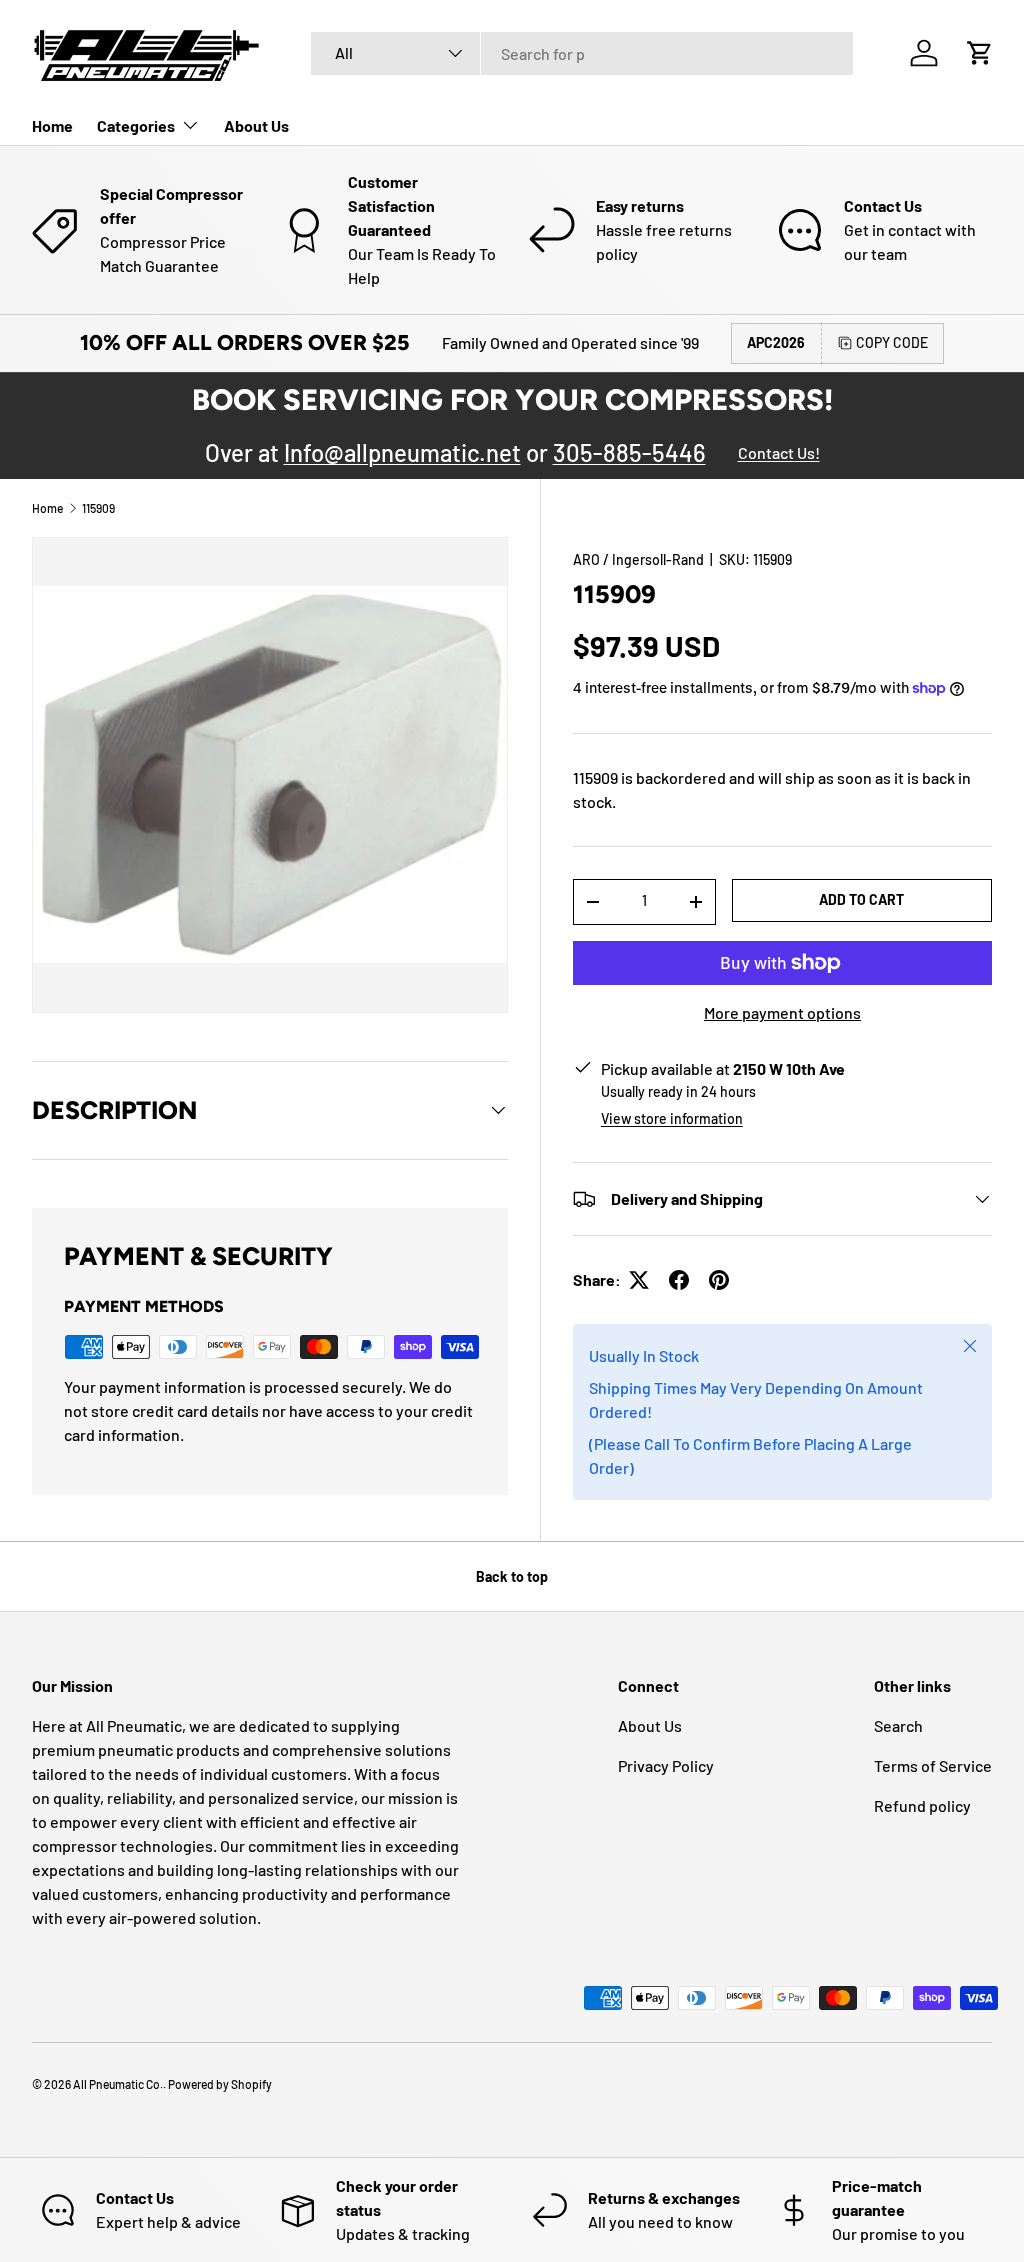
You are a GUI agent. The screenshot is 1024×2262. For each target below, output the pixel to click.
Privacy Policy (666, 1765)
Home (52, 125)
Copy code (892, 342)
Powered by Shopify (220, 2084)
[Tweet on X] (639, 1280)
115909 (98, 508)
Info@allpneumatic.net (402, 452)
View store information (672, 1118)
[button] (980, 53)
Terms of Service (933, 1765)
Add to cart (861, 899)
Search (898, 1725)
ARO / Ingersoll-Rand (638, 559)
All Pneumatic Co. (118, 2084)
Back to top (512, 1576)
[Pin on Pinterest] (719, 1280)
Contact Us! (779, 452)
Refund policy (922, 1805)
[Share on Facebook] (679, 1280)
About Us (256, 125)
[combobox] (582, 53)
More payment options (782, 1012)
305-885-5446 (629, 452)
